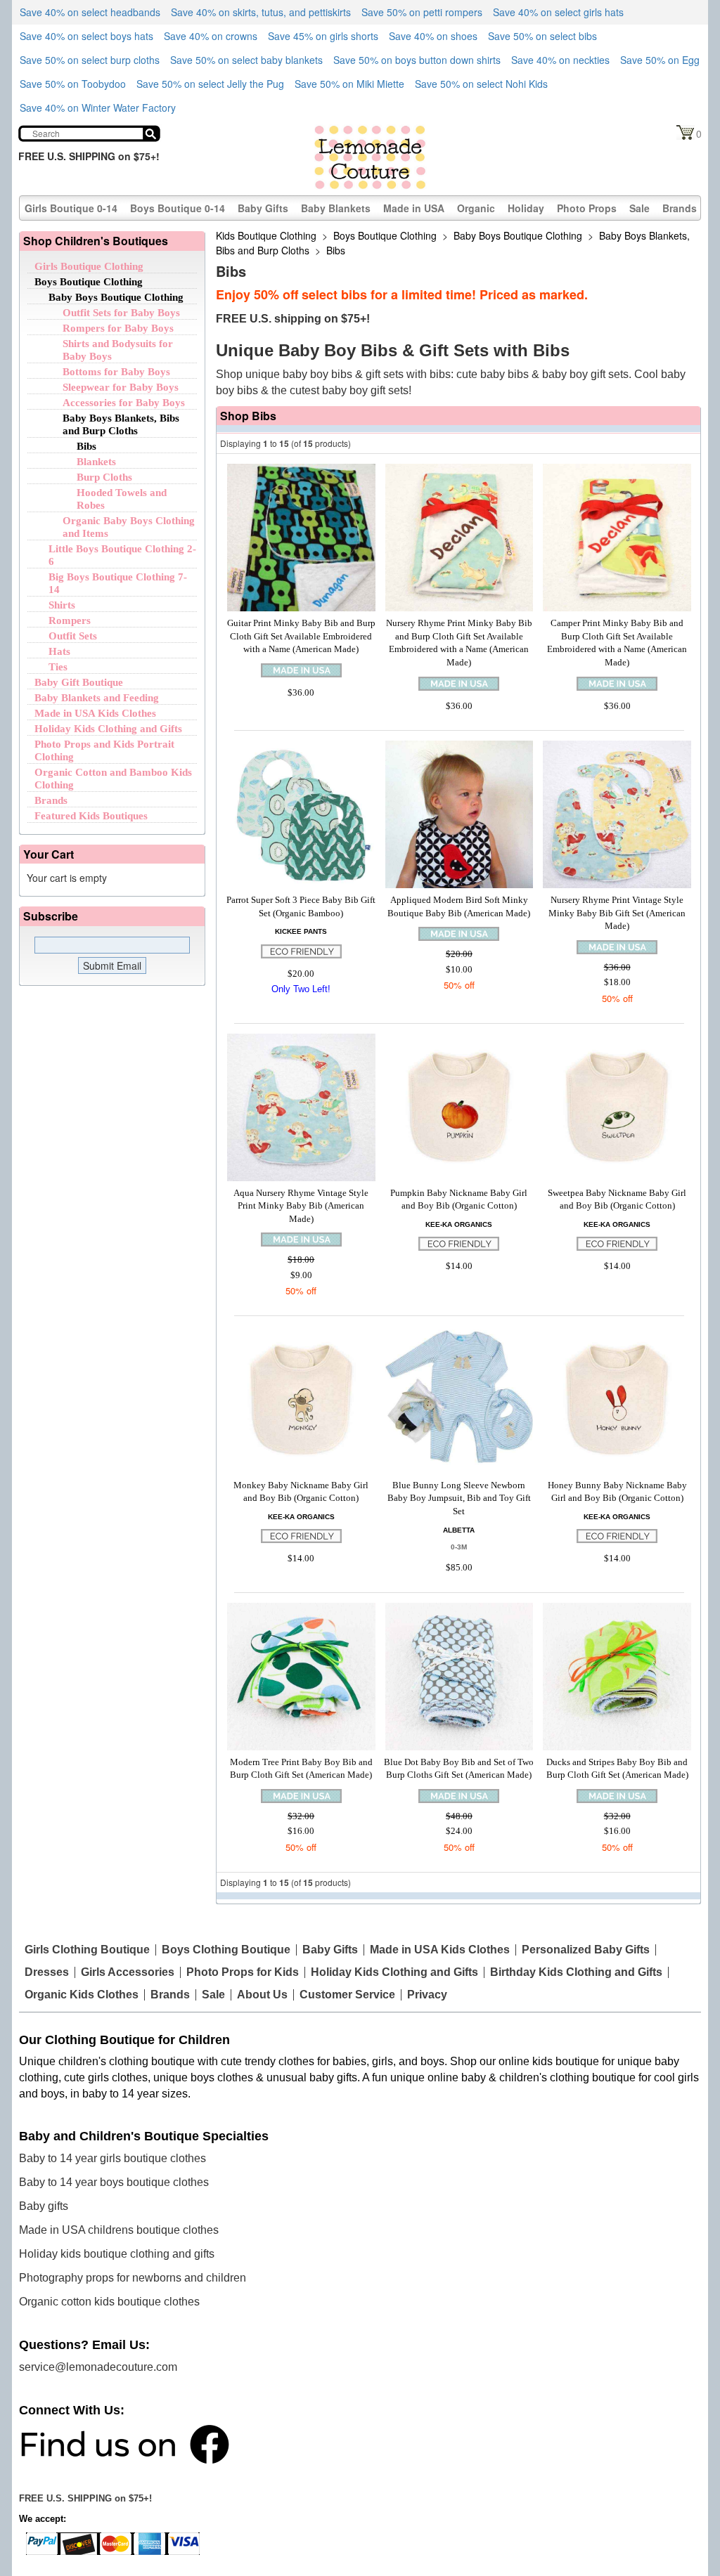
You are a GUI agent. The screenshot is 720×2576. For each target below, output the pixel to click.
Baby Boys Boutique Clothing (116, 297)
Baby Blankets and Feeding (97, 698)
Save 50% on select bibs (542, 36)
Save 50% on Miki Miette (349, 84)
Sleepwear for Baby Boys (121, 387)
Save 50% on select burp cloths (90, 60)
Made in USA (414, 208)
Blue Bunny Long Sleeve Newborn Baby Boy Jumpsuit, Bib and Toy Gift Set (459, 1498)
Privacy (427, 1995)
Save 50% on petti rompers (422, 12)
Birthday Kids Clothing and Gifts (576, 1972)
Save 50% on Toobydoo (73, 84)
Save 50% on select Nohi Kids (481, 84)
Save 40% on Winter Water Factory (98, 108)
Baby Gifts (263, 208)
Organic (476, 208)
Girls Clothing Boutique (87, 1950)
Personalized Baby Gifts (586, 1950)
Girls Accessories (128, 1972)
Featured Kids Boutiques (91, 816)
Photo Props (587, 208)
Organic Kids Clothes (82, 1995)
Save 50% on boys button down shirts (417, 60)
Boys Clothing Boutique (226, 1950)
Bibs (86, 446)
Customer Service (347, 1995)
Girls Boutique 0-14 (71, 208)
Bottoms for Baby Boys (116, 372)
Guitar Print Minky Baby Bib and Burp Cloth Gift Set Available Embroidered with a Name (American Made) (301, 636)
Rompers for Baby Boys (118, 328)
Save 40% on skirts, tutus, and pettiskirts (261, 12)
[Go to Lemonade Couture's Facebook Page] (124, 2444)
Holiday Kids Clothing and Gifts (108, 729)
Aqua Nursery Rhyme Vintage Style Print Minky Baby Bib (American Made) (301, 1206)
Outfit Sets (73, 636)
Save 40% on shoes (433, 36)
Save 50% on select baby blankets (246, 60)
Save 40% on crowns (211, 36)
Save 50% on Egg (660, 60)
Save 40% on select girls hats (558, 12)
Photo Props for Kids (243, 1972)
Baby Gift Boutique (79, 682)
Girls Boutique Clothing (89, 266)
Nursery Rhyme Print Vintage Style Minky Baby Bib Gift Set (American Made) (617, 913)
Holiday (526, 208)
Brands (680, 208)
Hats (59, 651)
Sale (639, 208)
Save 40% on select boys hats (86, 36)
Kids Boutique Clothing (266, 235)
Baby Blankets (336, 208)
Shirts (62, 605)
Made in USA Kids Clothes (95, 713)
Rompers (70, 620)
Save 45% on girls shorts (323, 36)
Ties (58, 667)
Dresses (47, 1972)
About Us (262, 1995)
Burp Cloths (104, 477)
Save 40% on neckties (560, 60)
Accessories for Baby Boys (124, 403)
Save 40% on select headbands (90, 12)
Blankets (96, 462)
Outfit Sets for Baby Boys (121, 313)
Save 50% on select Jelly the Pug (210, 84)
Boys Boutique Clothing (89, 282)
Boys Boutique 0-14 (178, 208)
